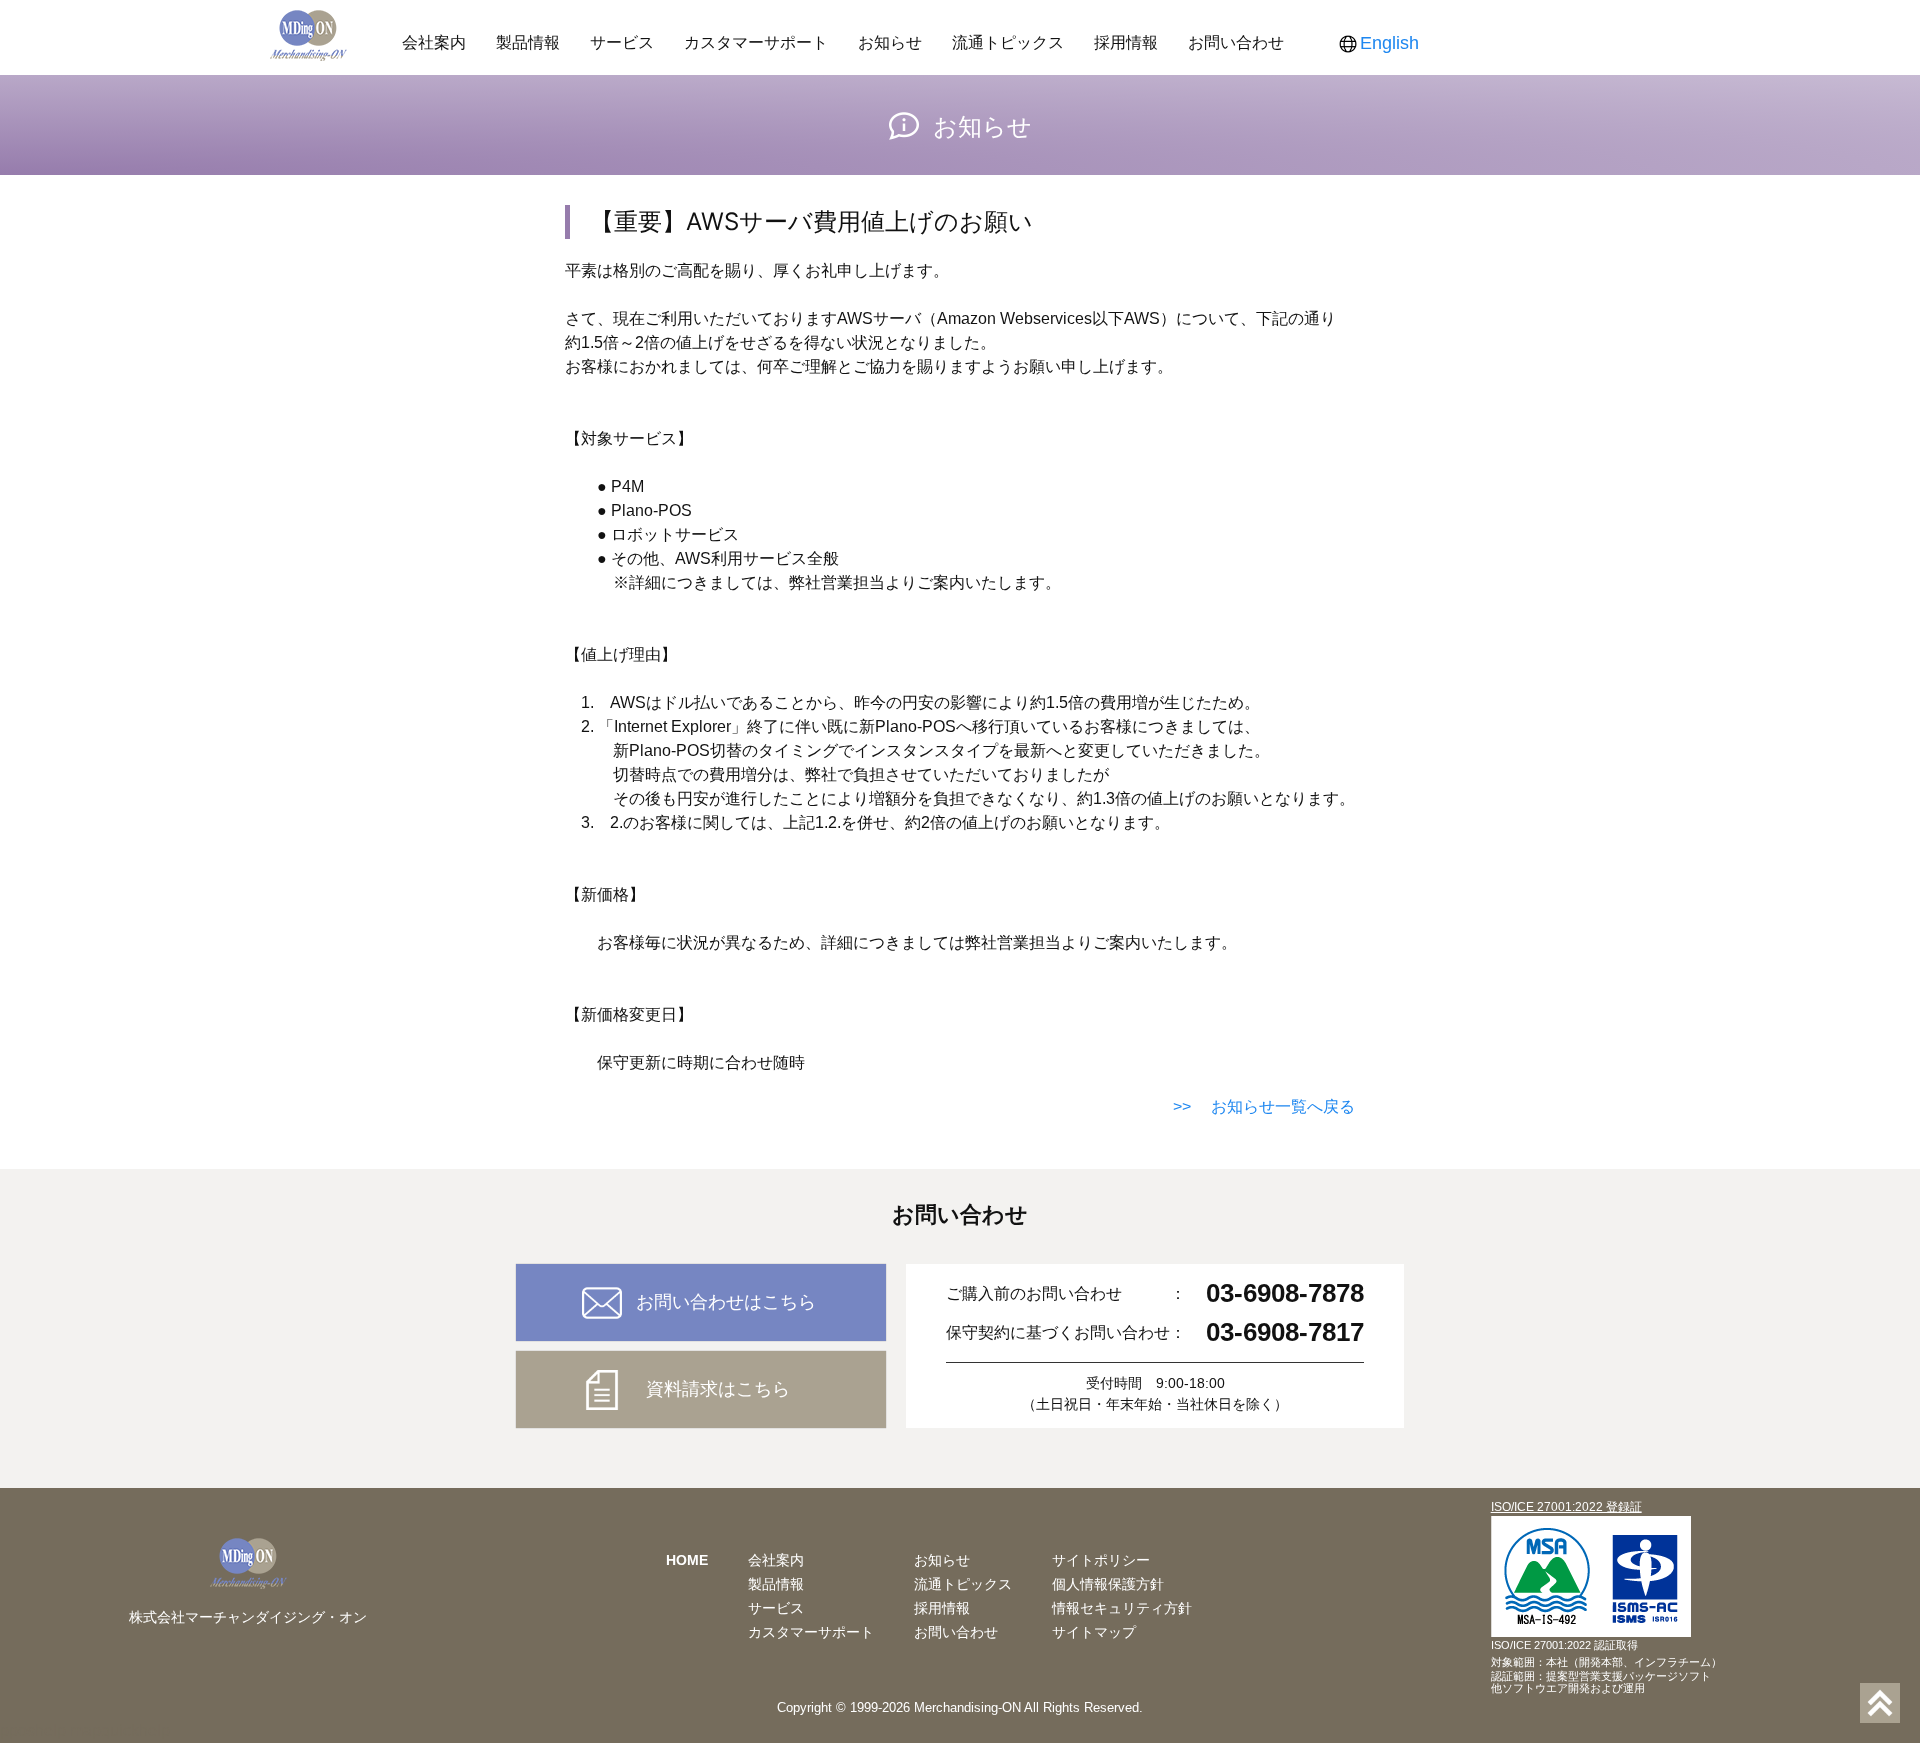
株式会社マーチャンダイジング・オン (248, 1617)
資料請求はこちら (718, 1389)
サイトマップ (1094, 1632)
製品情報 (528, 42)
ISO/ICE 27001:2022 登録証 (1566, 1507)
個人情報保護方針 (1108, 1584)
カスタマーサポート (756, 42)
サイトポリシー (1101, 1560)
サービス (622, 42)
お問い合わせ (1236, 42)
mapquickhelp (120, 1730)
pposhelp (33, 1730)
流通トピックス (1008, 42)
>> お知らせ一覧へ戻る (1264, 1106)
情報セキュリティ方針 (1122, 1608)
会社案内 (434, 42)
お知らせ (890, 42)
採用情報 (1126, 42)
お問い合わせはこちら (726, 1302)
